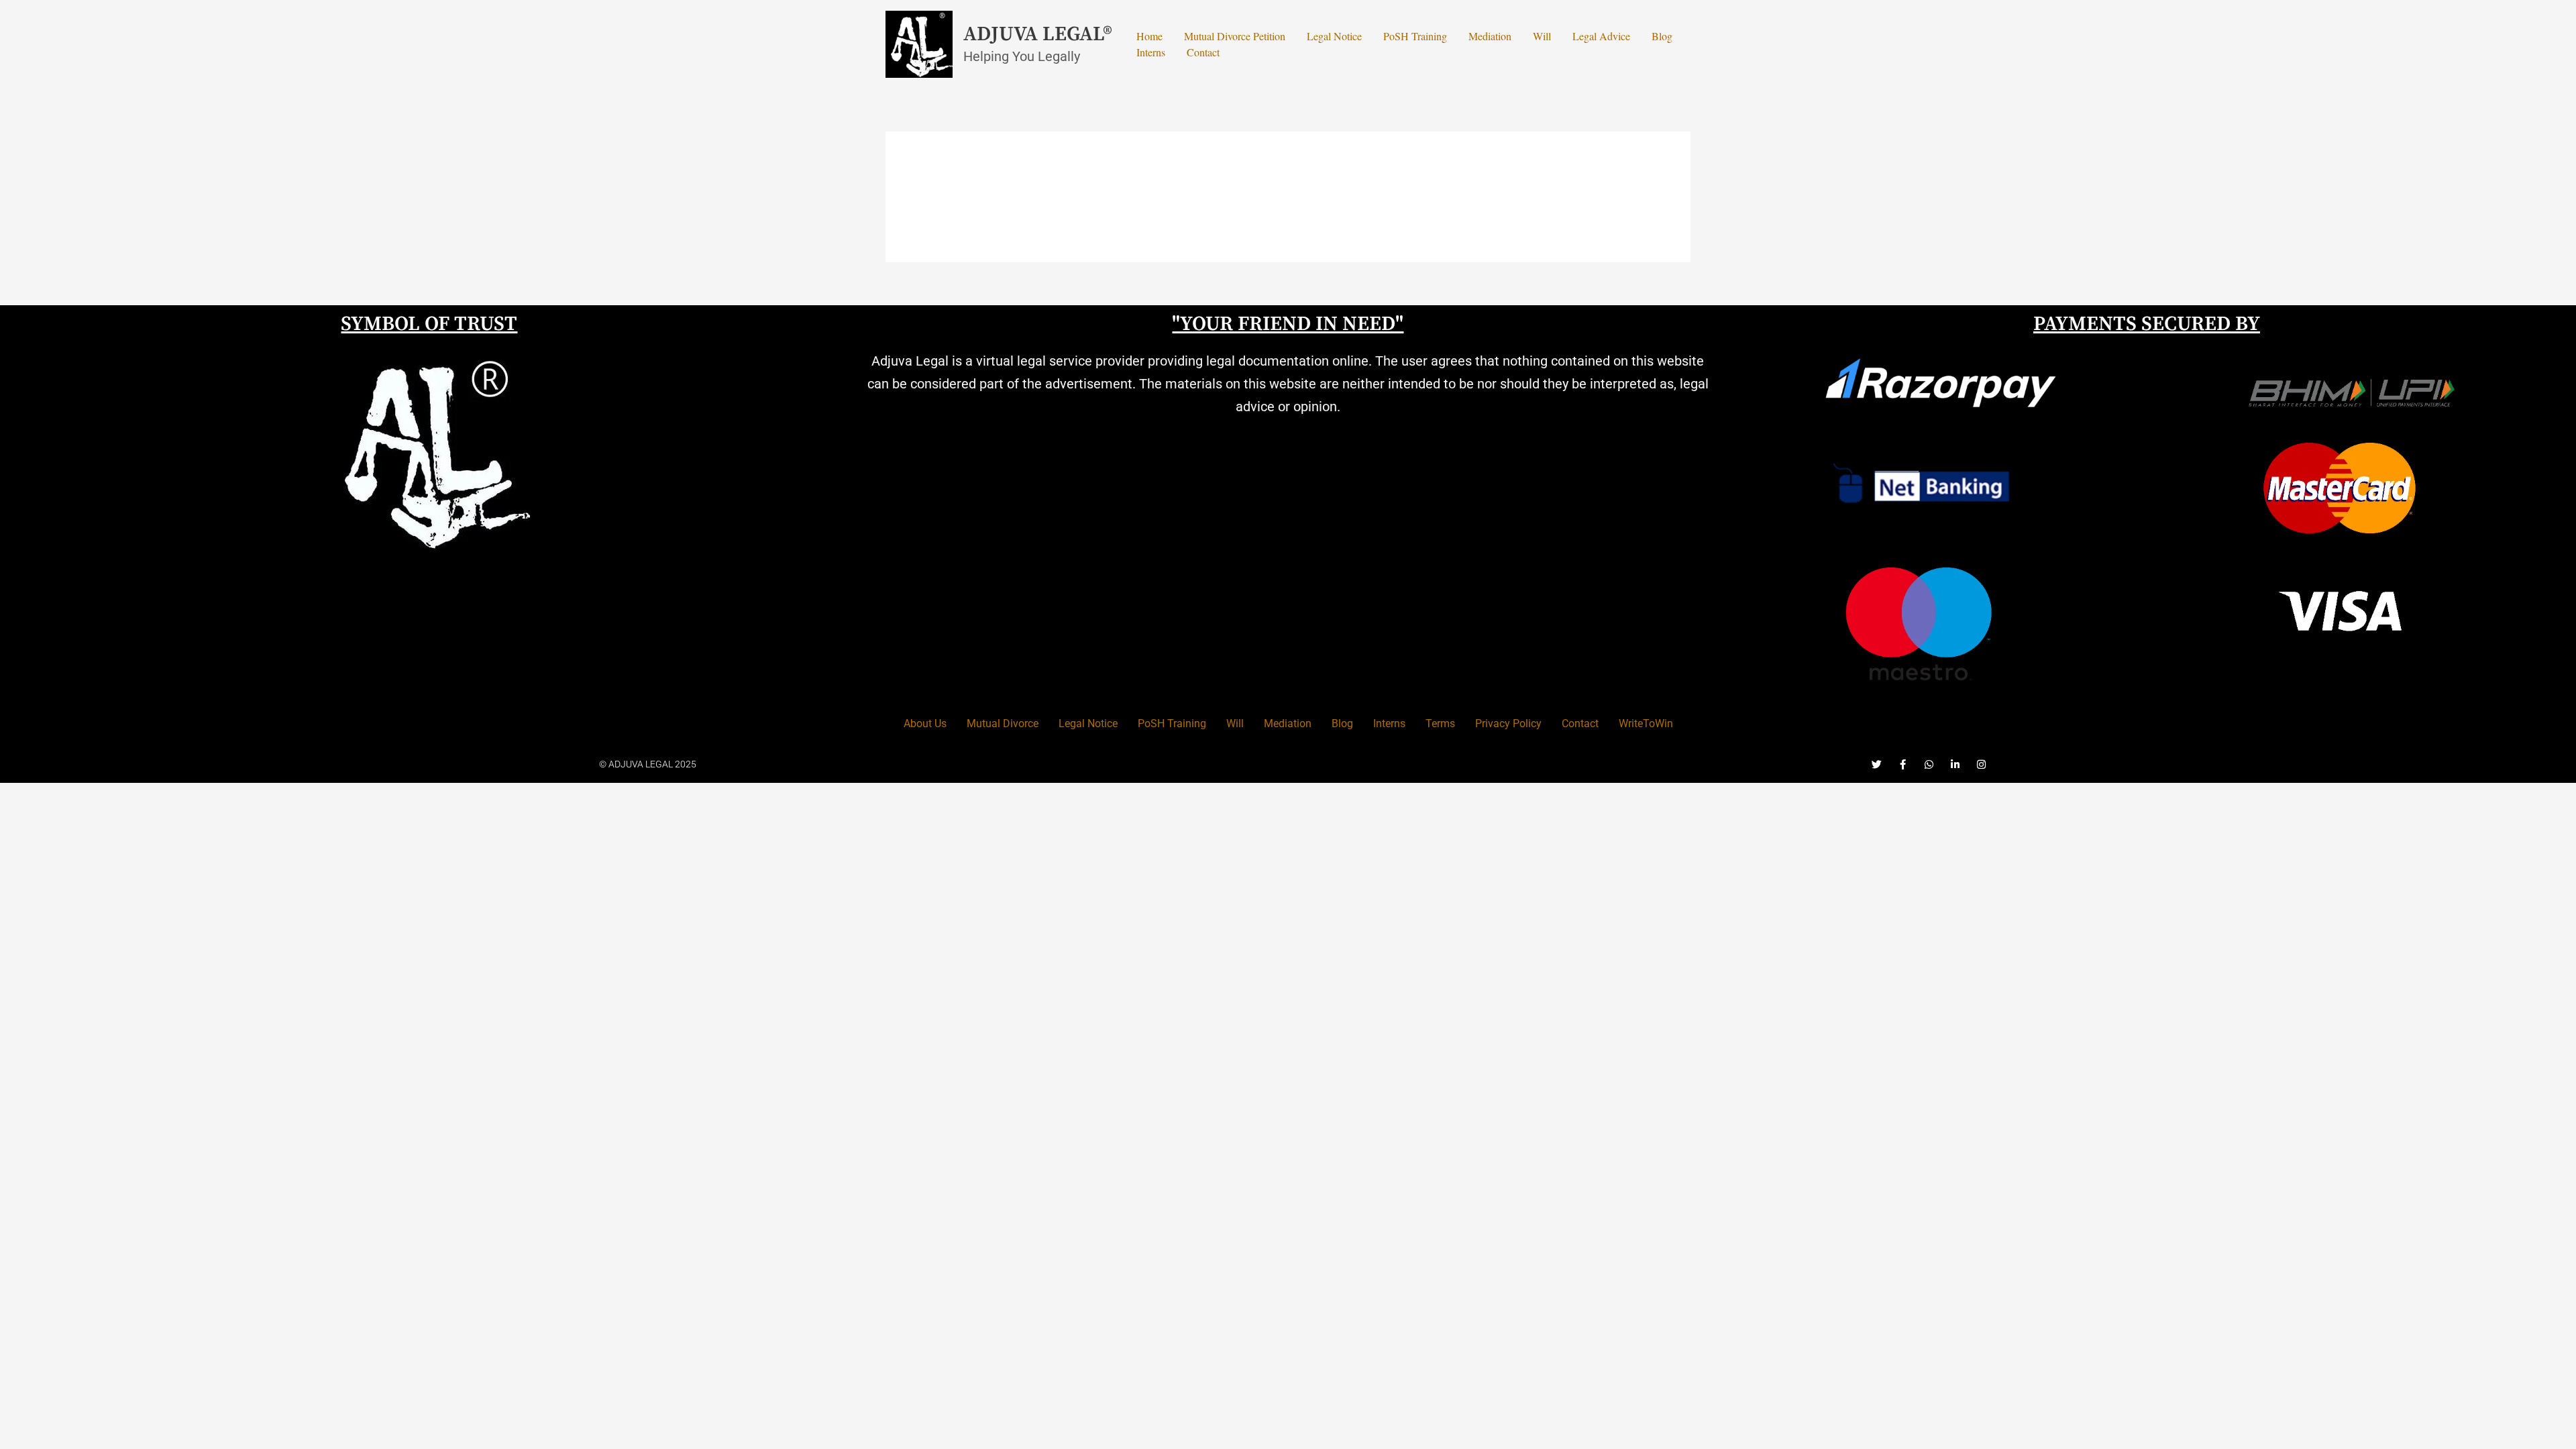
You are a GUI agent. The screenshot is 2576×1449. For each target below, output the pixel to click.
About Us (925, 723)
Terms (1440, 723)
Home (1149, 36)
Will (1542, 36)
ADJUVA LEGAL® (1038, 34)
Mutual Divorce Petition (1235, 36)
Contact (1203, 52)
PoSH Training (1415, 36)
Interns (1151, 52)
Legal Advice (1601, 36)
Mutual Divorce (1003, 723)
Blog (1662, 36)
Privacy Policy (1508, 723)
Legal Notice (1334, 36)
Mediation (1490, 36)
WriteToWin (1646, 723)
